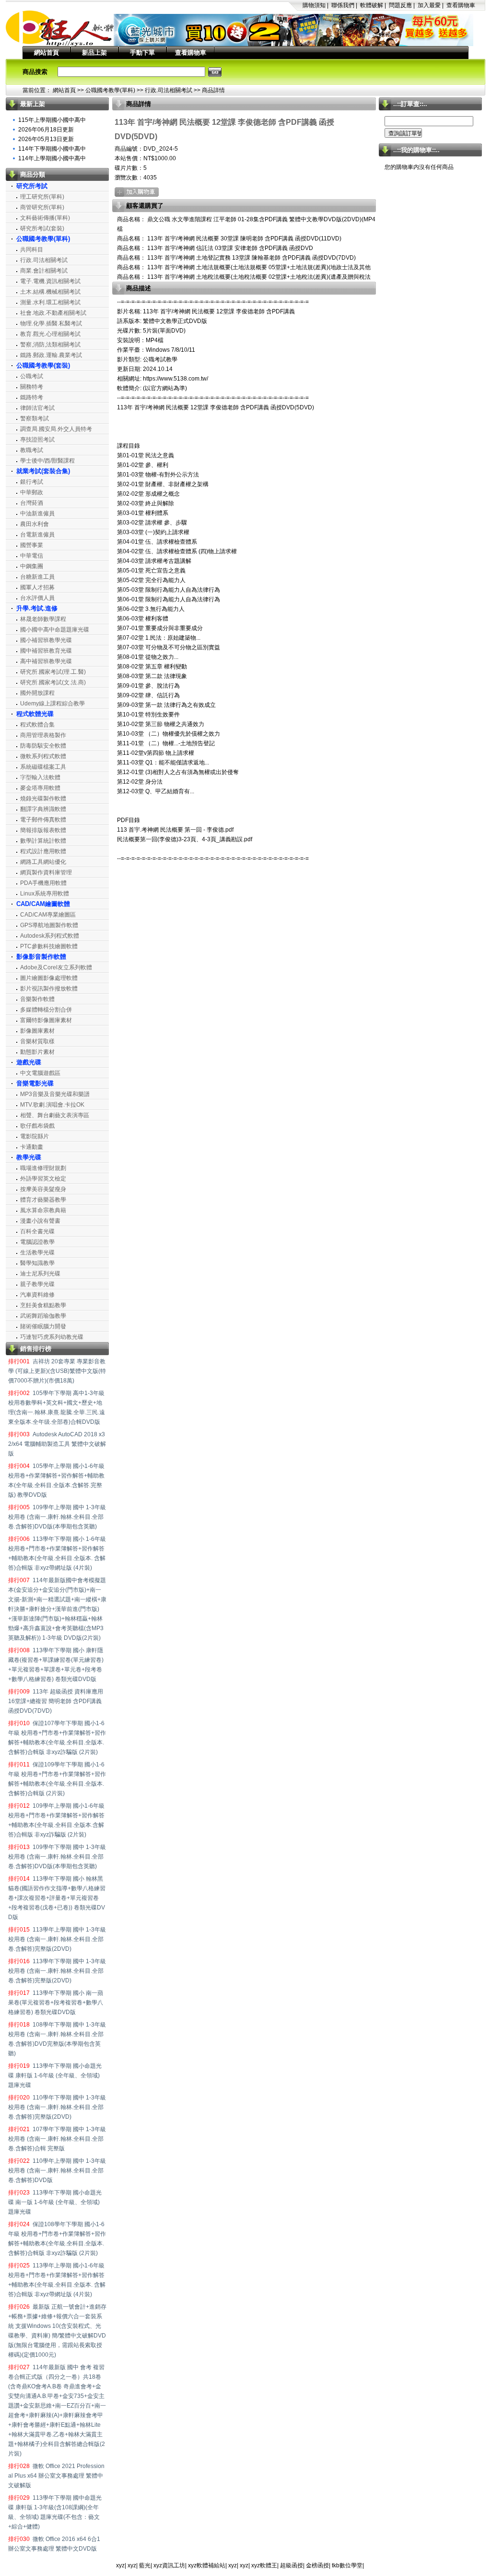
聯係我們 (343, 5)
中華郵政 (32, 492)
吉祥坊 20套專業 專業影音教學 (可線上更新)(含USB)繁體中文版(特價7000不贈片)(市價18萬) (57, 1371)
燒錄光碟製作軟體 (43, 799)
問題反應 (400, 5)
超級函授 (292, 2565)
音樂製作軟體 (37, 999)
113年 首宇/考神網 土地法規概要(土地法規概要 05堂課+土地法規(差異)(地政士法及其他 (258, 267)
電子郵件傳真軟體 (43, 820)
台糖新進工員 (37, 577)
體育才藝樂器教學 (43, 1200)
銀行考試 (32, 482)
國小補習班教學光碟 (46, 640)
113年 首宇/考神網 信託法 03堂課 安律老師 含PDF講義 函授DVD (229, 248)
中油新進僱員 (37, 513)
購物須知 (314, 5)
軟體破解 (372, 5)
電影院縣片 (35, 1136)
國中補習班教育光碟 (46, 651)
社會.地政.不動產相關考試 (53, 313)
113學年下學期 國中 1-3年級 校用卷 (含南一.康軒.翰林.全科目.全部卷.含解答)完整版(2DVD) (57, 1971)
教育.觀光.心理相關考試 (50, 334)
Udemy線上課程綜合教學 (53, 704)
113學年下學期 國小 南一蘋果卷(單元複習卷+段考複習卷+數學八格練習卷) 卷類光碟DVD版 (56, 2003)
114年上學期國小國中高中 (52, 158)
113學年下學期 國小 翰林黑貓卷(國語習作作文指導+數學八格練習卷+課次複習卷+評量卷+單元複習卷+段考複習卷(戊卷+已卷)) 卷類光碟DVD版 (57, 1898)
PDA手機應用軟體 (43, 883)
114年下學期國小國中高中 (52, 149)
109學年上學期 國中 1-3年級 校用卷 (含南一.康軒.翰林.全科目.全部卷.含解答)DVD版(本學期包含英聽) (57, 1517)
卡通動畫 (32, 1147)
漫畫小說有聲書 (40, 1221)
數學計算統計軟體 (43, 841)
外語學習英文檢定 (43, 1179)
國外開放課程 (37, 693)
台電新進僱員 (37, 535)
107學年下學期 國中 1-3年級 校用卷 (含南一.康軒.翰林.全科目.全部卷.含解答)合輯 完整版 (57, 2139)
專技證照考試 (37, 440)
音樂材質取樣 (37, 1041)
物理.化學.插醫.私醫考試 (51, 323)
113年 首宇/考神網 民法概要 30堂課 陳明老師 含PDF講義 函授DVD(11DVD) (244, 239)
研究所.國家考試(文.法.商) (53, 682)
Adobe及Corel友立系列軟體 (56, 967)
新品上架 (94, 53)
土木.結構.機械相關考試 (50, 292)
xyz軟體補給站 (207, 2565)
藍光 (145, 2565)
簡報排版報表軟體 (43, 830)
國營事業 (32, 545)
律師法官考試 (37, 408)
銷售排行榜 (36, 1349)
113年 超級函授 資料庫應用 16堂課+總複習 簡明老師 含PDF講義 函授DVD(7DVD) (56, 1701)
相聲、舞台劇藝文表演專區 (55, 1115)
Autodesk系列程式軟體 (50, 936)
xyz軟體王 (264, 2565)
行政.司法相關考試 (169, 90)
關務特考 (32, 387)
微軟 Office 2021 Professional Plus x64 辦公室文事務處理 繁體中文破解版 (56, 2476)
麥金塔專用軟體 (40, 788)
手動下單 (142, 53)
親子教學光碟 (37, 1284)
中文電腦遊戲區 (40, 1073)
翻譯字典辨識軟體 (43, 809)
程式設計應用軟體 (43, 851)
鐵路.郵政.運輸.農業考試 (51, 355)
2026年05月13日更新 (46, 139)
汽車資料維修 (37, 1295)
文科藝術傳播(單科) (45, 218)
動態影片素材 (37, 1052)
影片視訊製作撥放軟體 (49, 989)
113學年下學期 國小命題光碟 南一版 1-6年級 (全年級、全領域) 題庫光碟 (55, 2202)
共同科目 (32, 250)
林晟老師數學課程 (43, 619)
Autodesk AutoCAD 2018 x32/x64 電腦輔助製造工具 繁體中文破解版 (57, 1444)
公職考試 (32, 376)
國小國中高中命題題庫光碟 (55, 630)
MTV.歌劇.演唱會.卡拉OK (52, 1105)
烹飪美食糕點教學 (43, 1305)
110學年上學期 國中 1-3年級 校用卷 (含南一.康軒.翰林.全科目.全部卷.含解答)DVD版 (57, 2171)
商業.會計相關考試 (44, 271)
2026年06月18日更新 (46, 130)
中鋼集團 (32, 566)
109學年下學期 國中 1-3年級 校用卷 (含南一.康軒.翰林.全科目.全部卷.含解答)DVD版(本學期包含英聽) (57, 1857)
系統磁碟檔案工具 (43, 767)
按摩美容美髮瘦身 (43, 1189)
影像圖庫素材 (37, 1031)
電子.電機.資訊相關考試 (50, 281)
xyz (120, 2565)
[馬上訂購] (137, 192)
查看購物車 (461, 5)
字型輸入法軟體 (40, 777)
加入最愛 (429, 5)
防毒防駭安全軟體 (43, 746)
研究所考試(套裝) (42, 228)
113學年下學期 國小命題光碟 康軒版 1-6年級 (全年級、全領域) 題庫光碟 (55, 2075)
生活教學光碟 (37, 1252)
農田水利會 (35, 524)
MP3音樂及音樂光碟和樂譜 (55, 1094)
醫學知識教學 (37, 1263)
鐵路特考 (32, 397)
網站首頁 (47, 53)
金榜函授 (317, 2565)
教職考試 (32, 450)
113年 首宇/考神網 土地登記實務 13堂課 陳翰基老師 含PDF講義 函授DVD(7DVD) (251, 258)
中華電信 (32, 556)
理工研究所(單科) (42, 197)
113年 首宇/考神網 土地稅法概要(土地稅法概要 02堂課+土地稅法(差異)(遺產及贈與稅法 (258, 277)
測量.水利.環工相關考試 (50, 302)
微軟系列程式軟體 (43, 756)
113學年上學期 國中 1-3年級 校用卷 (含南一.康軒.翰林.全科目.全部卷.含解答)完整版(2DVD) (57, 1939)
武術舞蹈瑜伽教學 (43, 1316)
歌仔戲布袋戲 (37, 1126)
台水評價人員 (37, 598)
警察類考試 (35, 418)
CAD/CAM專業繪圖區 (48, 915)
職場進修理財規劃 (43, 1168)
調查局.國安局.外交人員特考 (56, 429)
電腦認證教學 (37, 1242)
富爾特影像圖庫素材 (46, 1020)
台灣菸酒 (32, 503)
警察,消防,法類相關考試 (50, 345)
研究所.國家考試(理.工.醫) (53, 672)
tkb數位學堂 (347, 2565)
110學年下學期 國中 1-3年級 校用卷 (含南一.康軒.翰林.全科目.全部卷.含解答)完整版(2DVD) (57, 2107)
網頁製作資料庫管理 (46, 872)
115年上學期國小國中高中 (52, 120)
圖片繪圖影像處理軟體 (49, 978)
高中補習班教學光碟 (46, 661)
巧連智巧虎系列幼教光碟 (52, 1337)
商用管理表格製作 (43, 735)
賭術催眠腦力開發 (43, 1326)
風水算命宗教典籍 (43, 1210)
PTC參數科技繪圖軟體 (49, 946)
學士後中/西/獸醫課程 (47, 461)
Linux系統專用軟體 (45, 894)
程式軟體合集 (37, 725)
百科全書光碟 (37, 1231)
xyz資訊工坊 (169, 2565)
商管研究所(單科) (42, 207)
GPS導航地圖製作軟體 (49, 925)
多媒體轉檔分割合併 (46, 1010)
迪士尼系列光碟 (40, 1274)
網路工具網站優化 (43, 862)
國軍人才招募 (37, 587)
